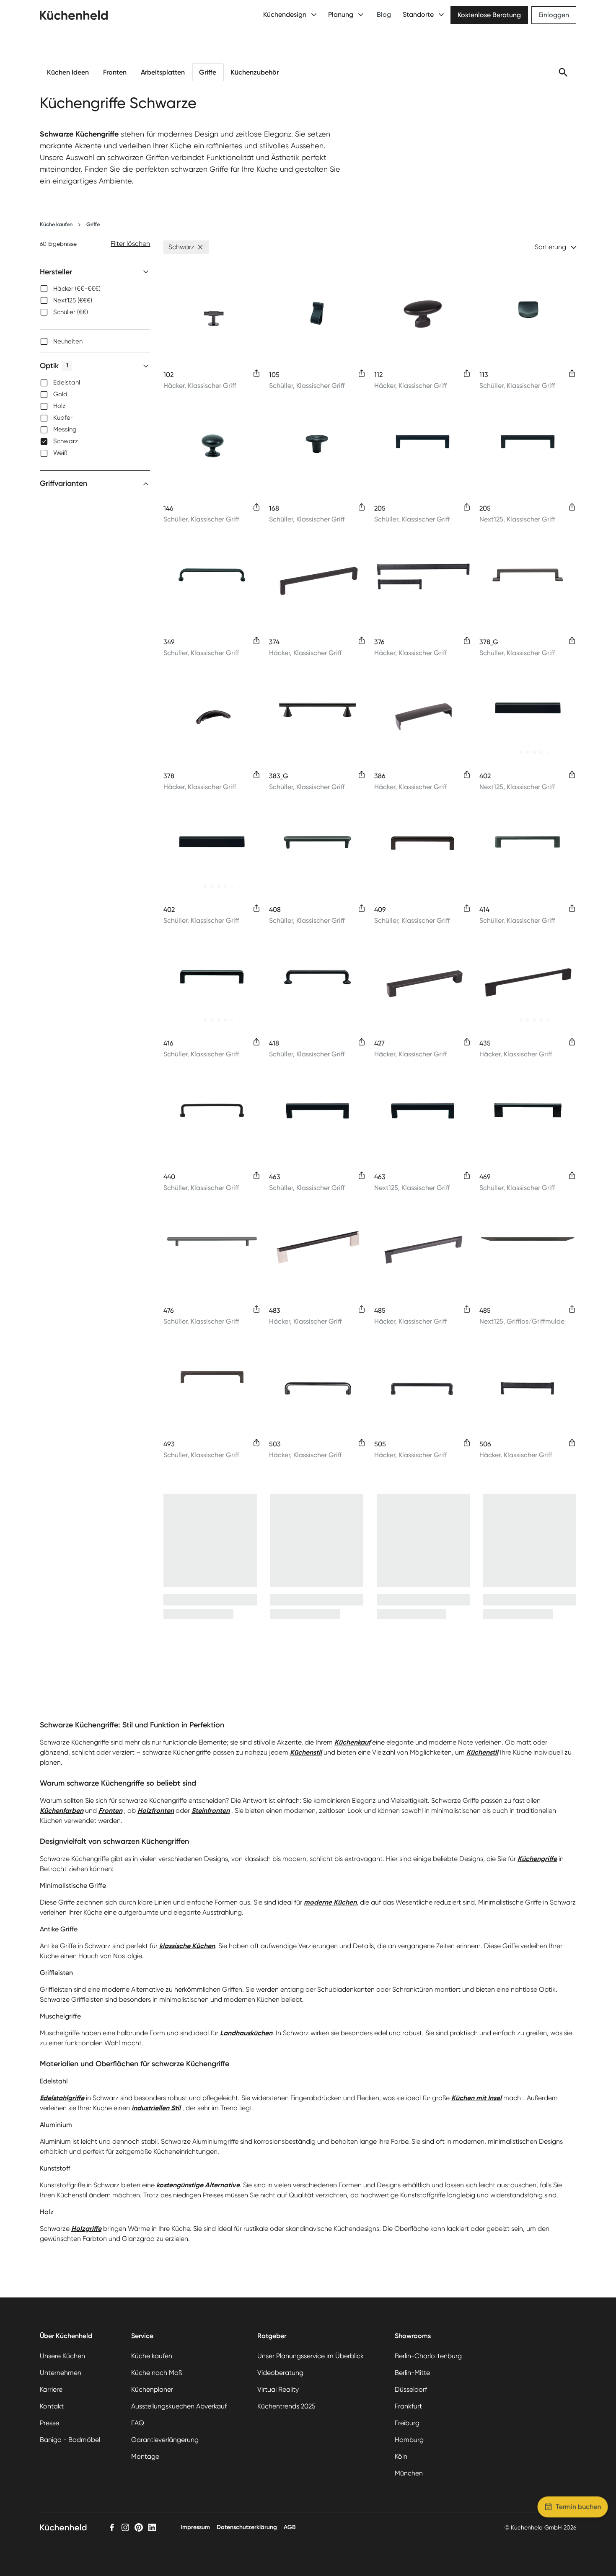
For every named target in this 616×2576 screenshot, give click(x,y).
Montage (145, 2456)
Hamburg (409, 2440)
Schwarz (66, 441)
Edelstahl (67, 383)
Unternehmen (61, 2373)
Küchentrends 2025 (286, 2406)
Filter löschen (130, 244)
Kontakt (52, 2406)
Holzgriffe (86, 2229)
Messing (65, 430)
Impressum (195, 2527)
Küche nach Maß (157, 2373)
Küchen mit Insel (476, 2098)
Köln (401, 2456)
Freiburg (407, 2423)
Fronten (115, 72)
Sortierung (550, 247)
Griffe (208, 72)
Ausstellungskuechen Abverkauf (179, 2406)
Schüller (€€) (71, 312)
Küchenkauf (352, 1742)
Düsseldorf (411, 2389)
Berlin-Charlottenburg (428, 2356)
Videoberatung (280, 2373)
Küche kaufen (56, 224)
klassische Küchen (187, 1946)
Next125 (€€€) (73, 300)
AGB (290, 2527)
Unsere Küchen (62, 2356)
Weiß (60, 453)
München (409, 2473)
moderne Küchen (330, 1902)
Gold (60, 395)
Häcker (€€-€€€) (77, 289)
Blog (384, 14)
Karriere (51, 2389)
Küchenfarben (62, 1811)
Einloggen (554, 15)
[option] (95, 289)
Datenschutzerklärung (247, 2527)
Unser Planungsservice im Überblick (311, 2356)
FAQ (138, 2423)
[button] (200, 247)
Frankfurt (408, 2406)
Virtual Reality (278, 2389)
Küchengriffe (537, 1859)
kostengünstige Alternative (198, 2185)
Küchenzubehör (255, 72)
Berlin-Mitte (412, 2373)
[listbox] (95, 300)
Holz (59, 406)
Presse (49, 2423)
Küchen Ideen (68, 72)
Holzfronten (156, 1811)
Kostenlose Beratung (489, 15)
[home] (74, 15)
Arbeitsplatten (163, 72)
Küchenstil (306, 1752)
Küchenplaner (152, 2389)
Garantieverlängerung (165, 2440)
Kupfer (63, 418)
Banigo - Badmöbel (70, 2440)
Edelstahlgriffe (62, 2098)
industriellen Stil (156, 2108)
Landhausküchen (246, 2033)
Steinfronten (211, 1811)
